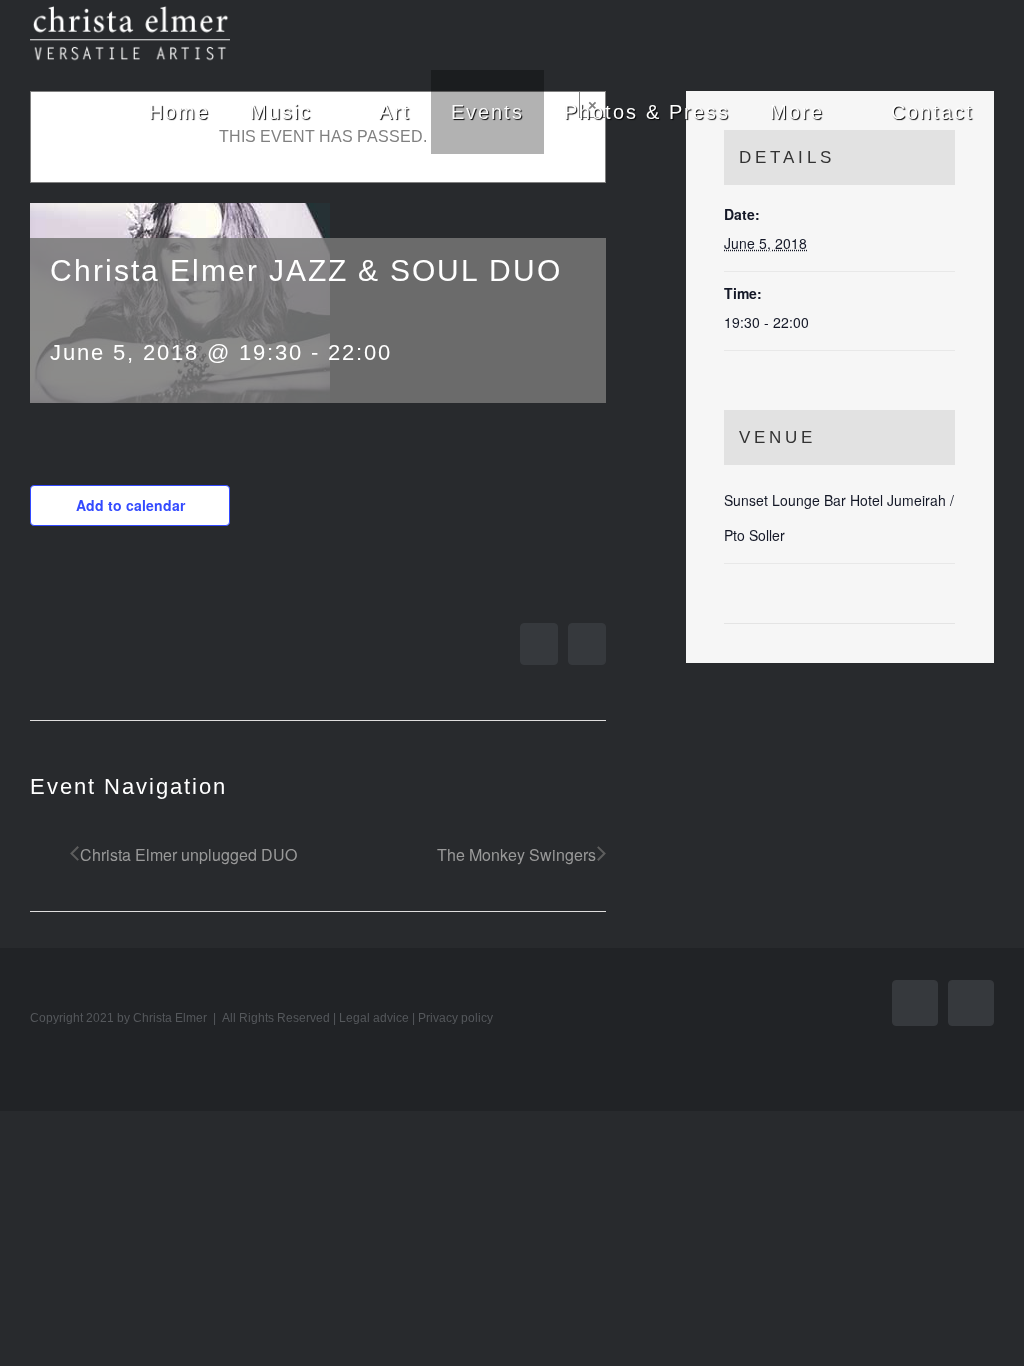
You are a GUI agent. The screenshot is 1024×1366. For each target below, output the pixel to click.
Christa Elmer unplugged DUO (188, 854)
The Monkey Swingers (516, 854)
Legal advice (374, 1018)
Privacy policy (455, 1018)
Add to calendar (130, 505)
